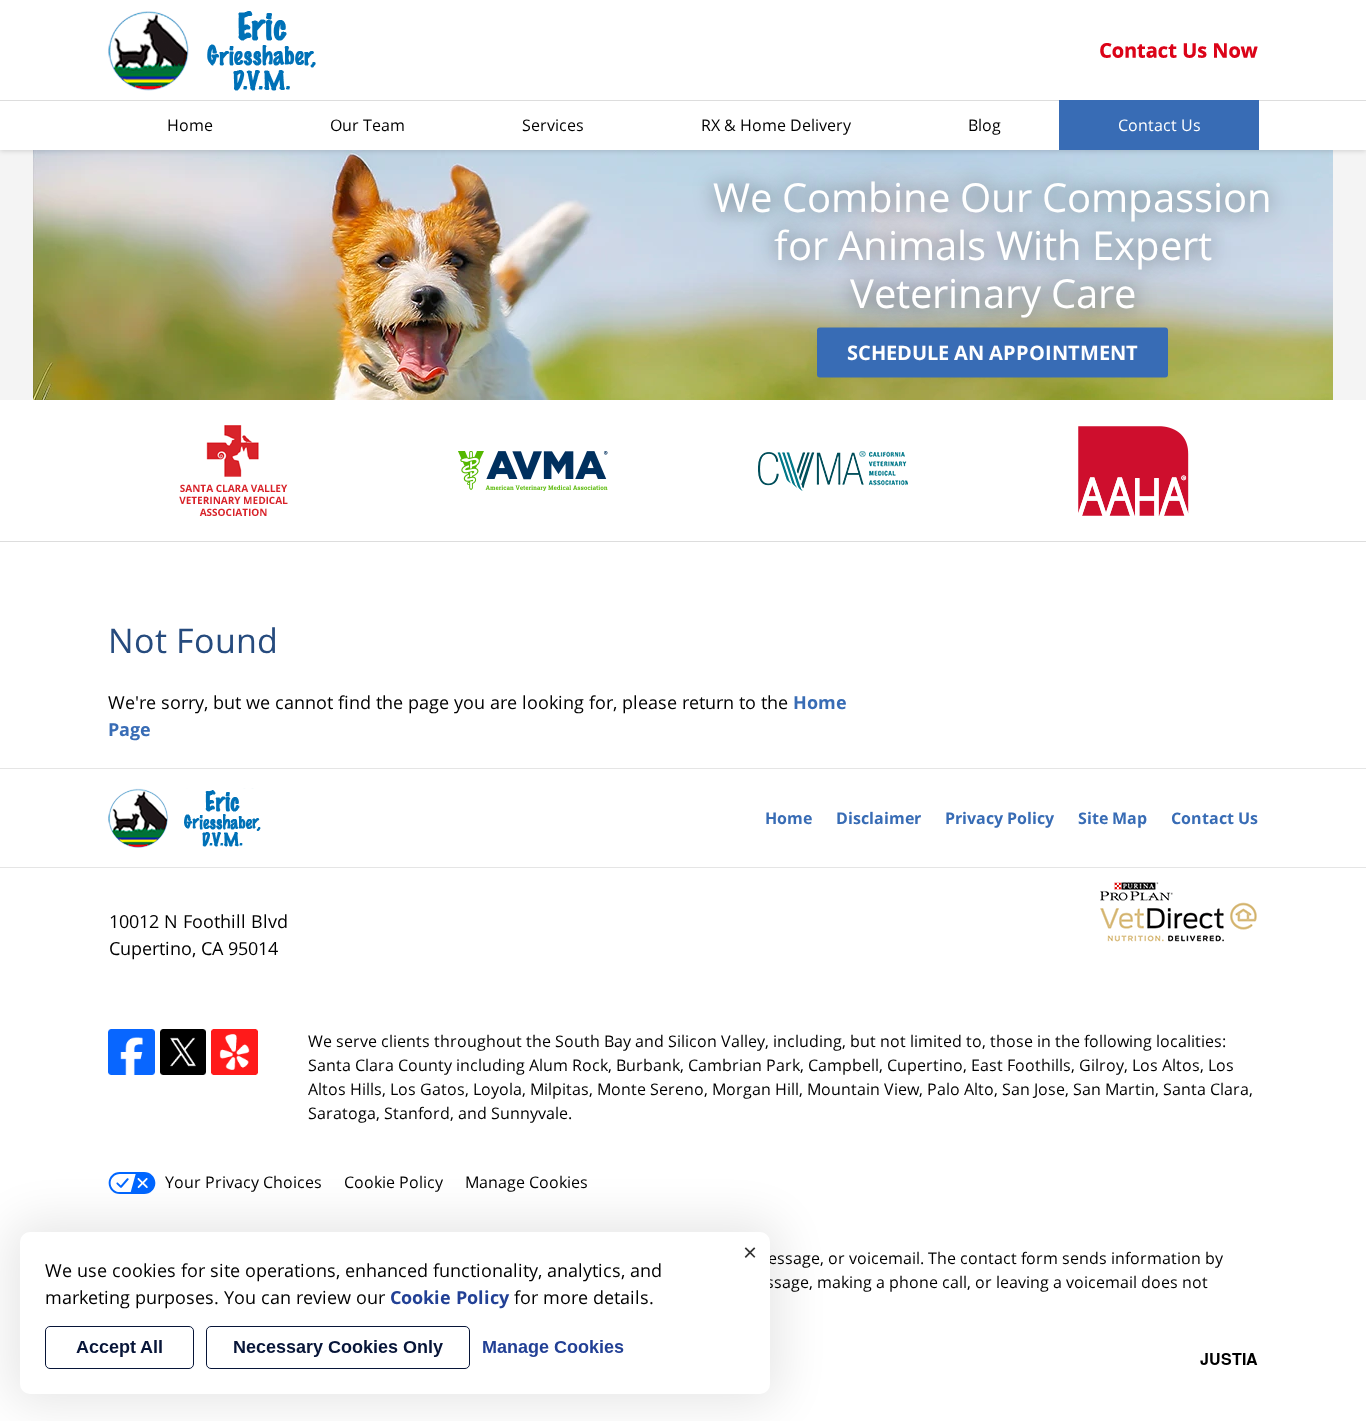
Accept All (119, 1347)
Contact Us (1159, 125)
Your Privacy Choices (243, 1182)
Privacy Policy (999, 818)
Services (553, 125)
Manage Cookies (526, 1182)
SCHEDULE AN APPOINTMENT (992, 351)
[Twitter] (183, 1052)
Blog (984, 125)
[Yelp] (234, 1052)
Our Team (367, 125)
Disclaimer (878, 818)
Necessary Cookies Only (338, 1347)
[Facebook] (131, 1052)
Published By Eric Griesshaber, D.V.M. (1178, 50)
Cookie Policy (393, 1182)
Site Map (1112, 818)
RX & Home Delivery (776, 125)
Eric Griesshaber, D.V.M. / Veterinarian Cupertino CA (213, 50)
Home (190, 125)
